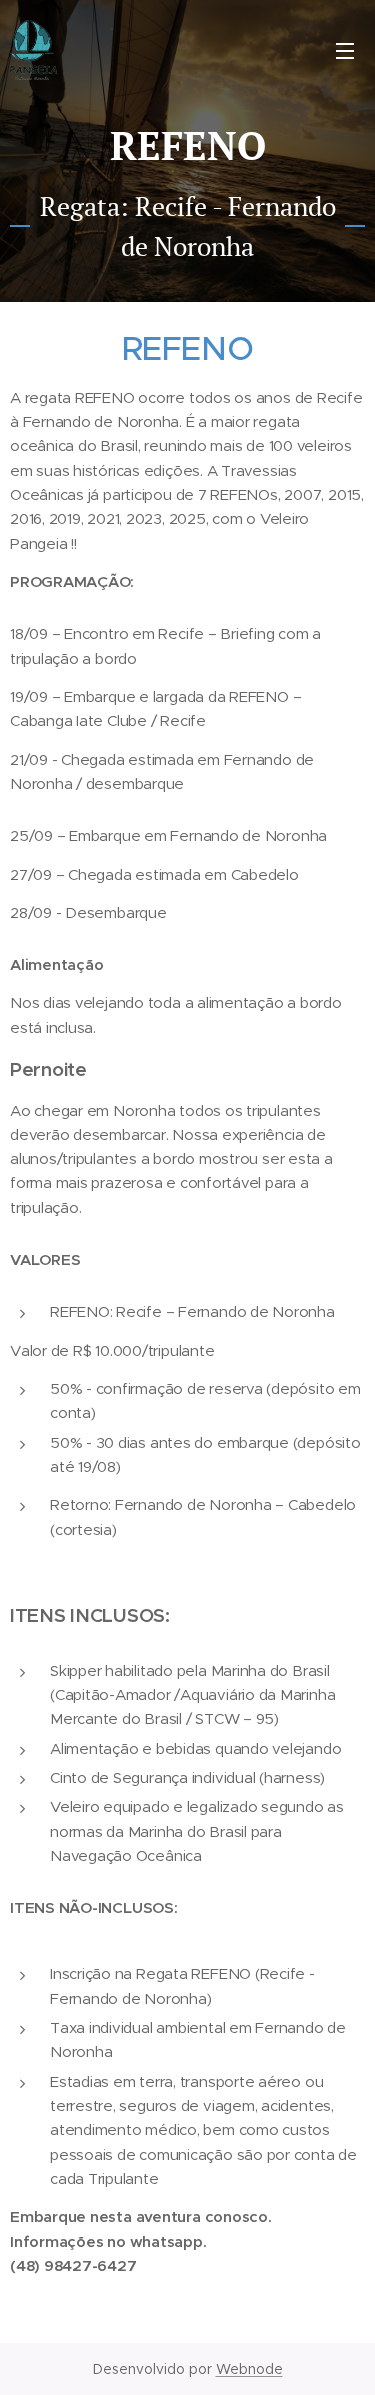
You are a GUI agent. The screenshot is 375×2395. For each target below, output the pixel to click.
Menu (345, 50)
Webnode (249, 2369)
